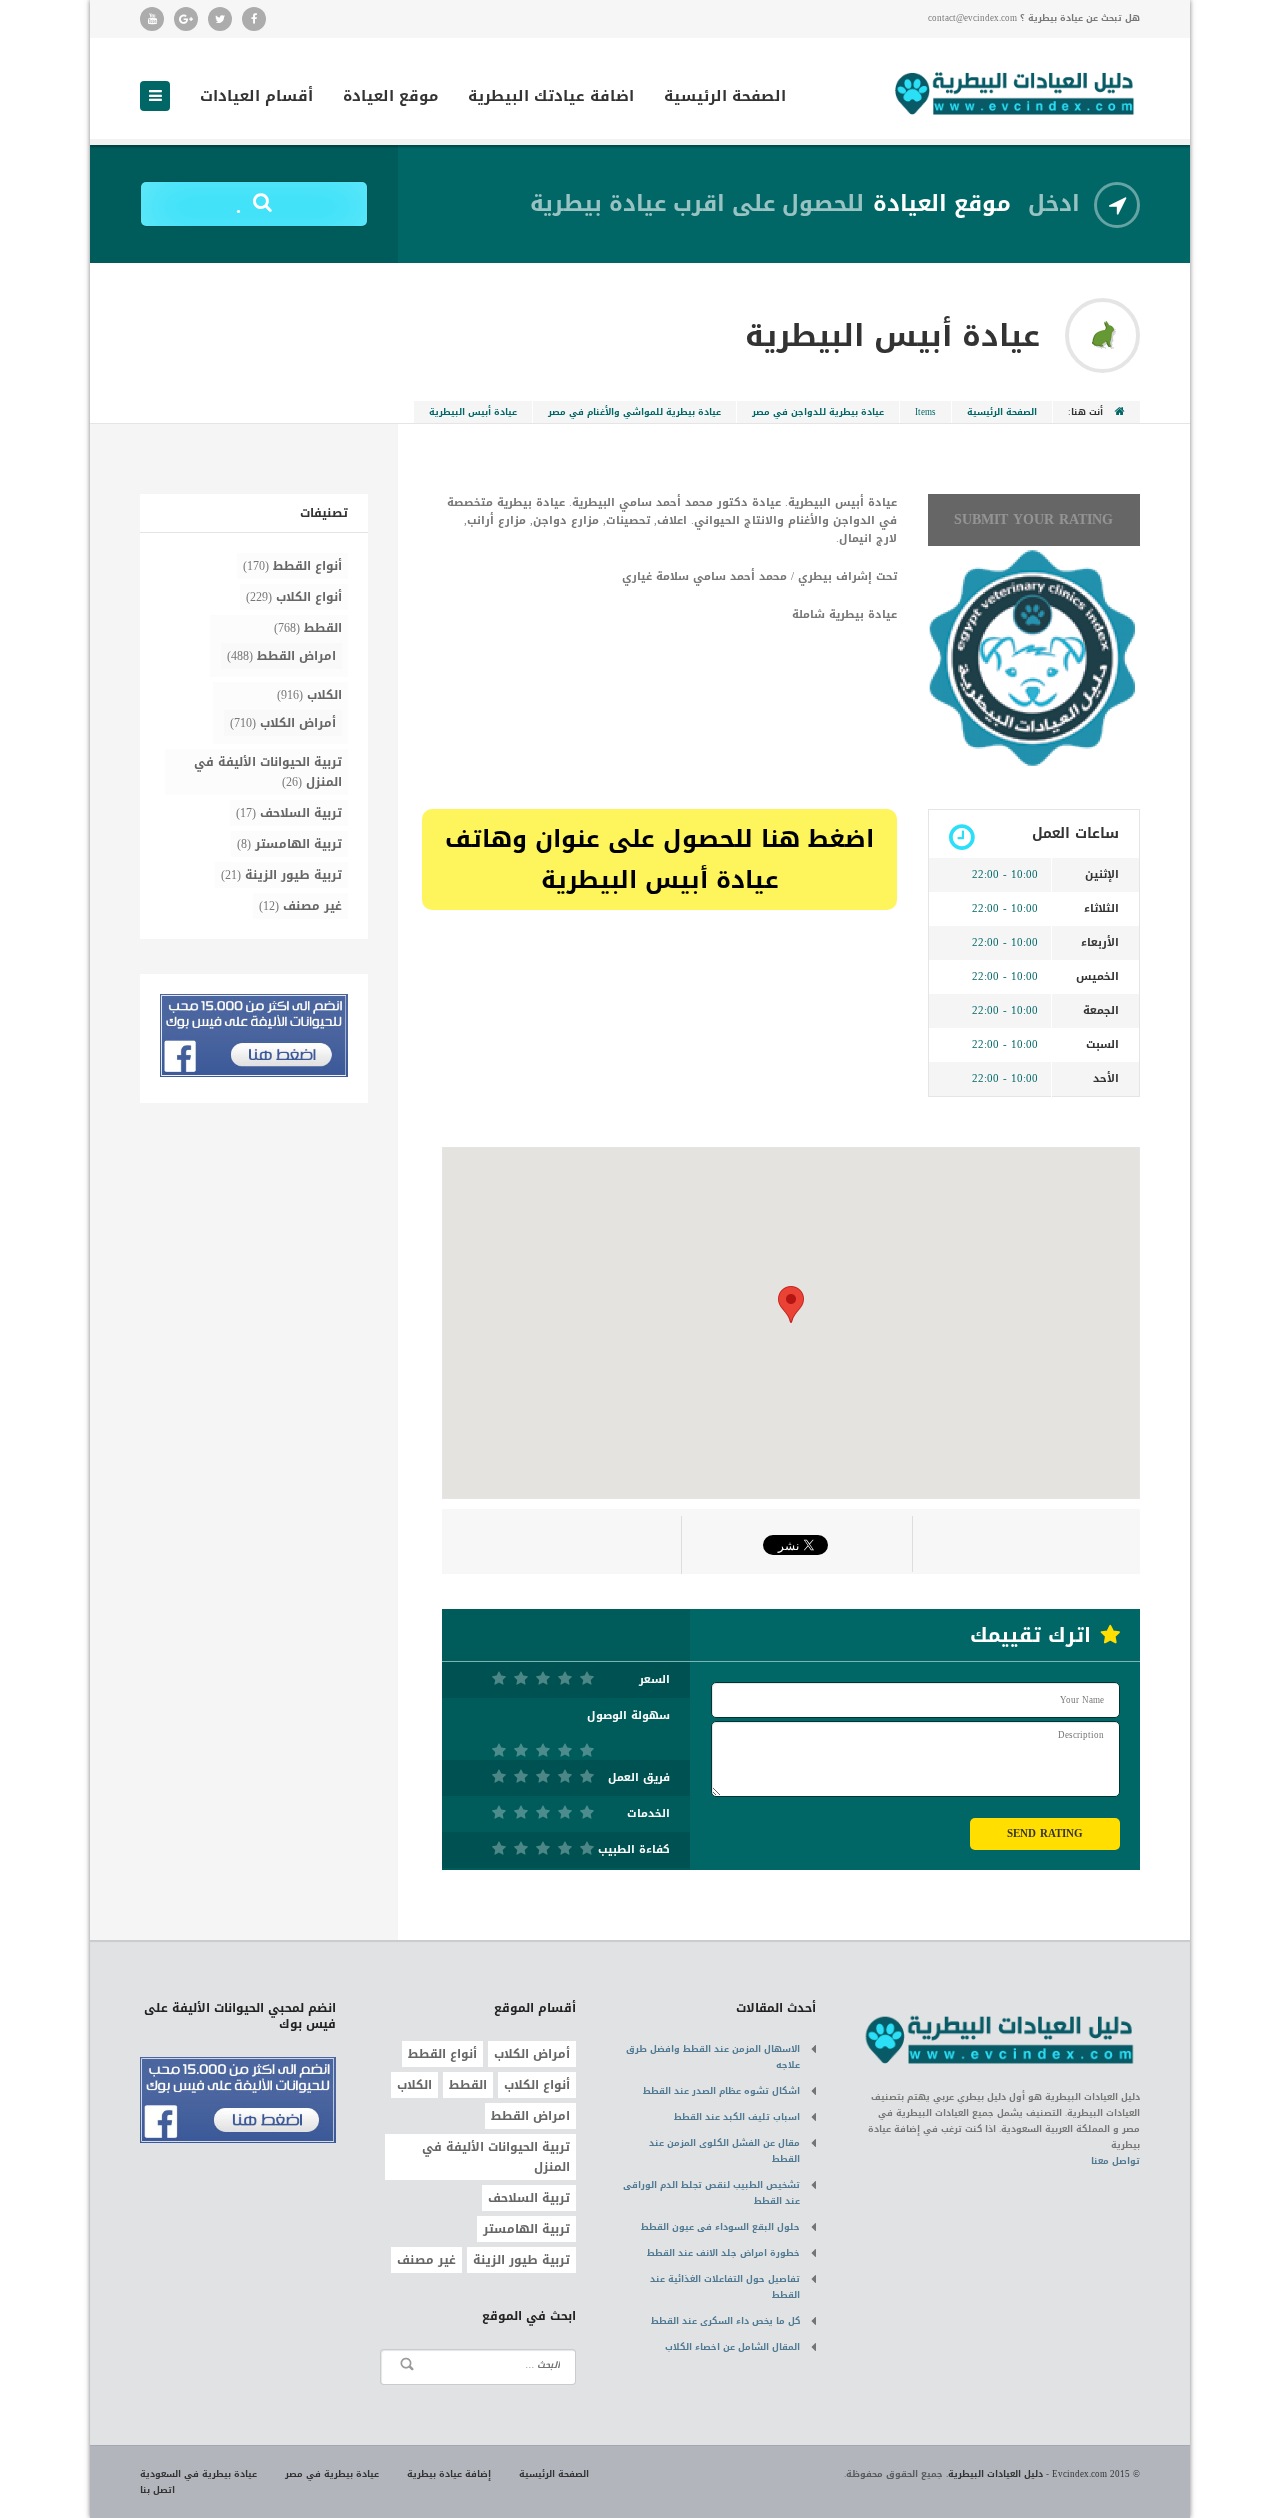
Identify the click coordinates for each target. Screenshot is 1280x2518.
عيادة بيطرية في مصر (332, 2474)
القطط (323, 628)
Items (925, 412)
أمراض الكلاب (298, 723)
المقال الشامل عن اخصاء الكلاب (732, 2347)
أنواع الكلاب (309, 597)
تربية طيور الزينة (293, 875)
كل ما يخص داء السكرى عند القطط (725, 2321)
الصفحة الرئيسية (725, 98)
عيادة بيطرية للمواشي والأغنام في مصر (634, 412)
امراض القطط (296, 656)
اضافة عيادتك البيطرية (551, 98)
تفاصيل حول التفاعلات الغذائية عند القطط (725, 2287)
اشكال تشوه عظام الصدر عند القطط (721, 2091)
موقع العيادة (390, 98)
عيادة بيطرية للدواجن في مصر (818, 412)
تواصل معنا (1115, 2161)
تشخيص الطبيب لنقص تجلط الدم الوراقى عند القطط (711, 2193)
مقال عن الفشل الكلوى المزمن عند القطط (724, 2151)
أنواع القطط (307, 566)
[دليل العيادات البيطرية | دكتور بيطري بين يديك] (1015, 91)
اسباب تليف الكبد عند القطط (737, 2117)
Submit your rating (1033, 519)
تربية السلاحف (301, 813)
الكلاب (324, 695)
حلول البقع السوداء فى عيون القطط (720, 2227)
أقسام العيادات (256, 98)
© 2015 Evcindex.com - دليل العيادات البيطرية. (1043, 2474)
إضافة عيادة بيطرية (449, 2474)
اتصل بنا (157, 2490)
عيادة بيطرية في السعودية (198, 2474)
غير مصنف (312, 906)
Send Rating (1045, 1833)
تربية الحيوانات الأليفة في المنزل (268, 772)
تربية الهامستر (298, 844)
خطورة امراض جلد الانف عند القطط (723, 2253)
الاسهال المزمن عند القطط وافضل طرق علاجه (713, 2057)
